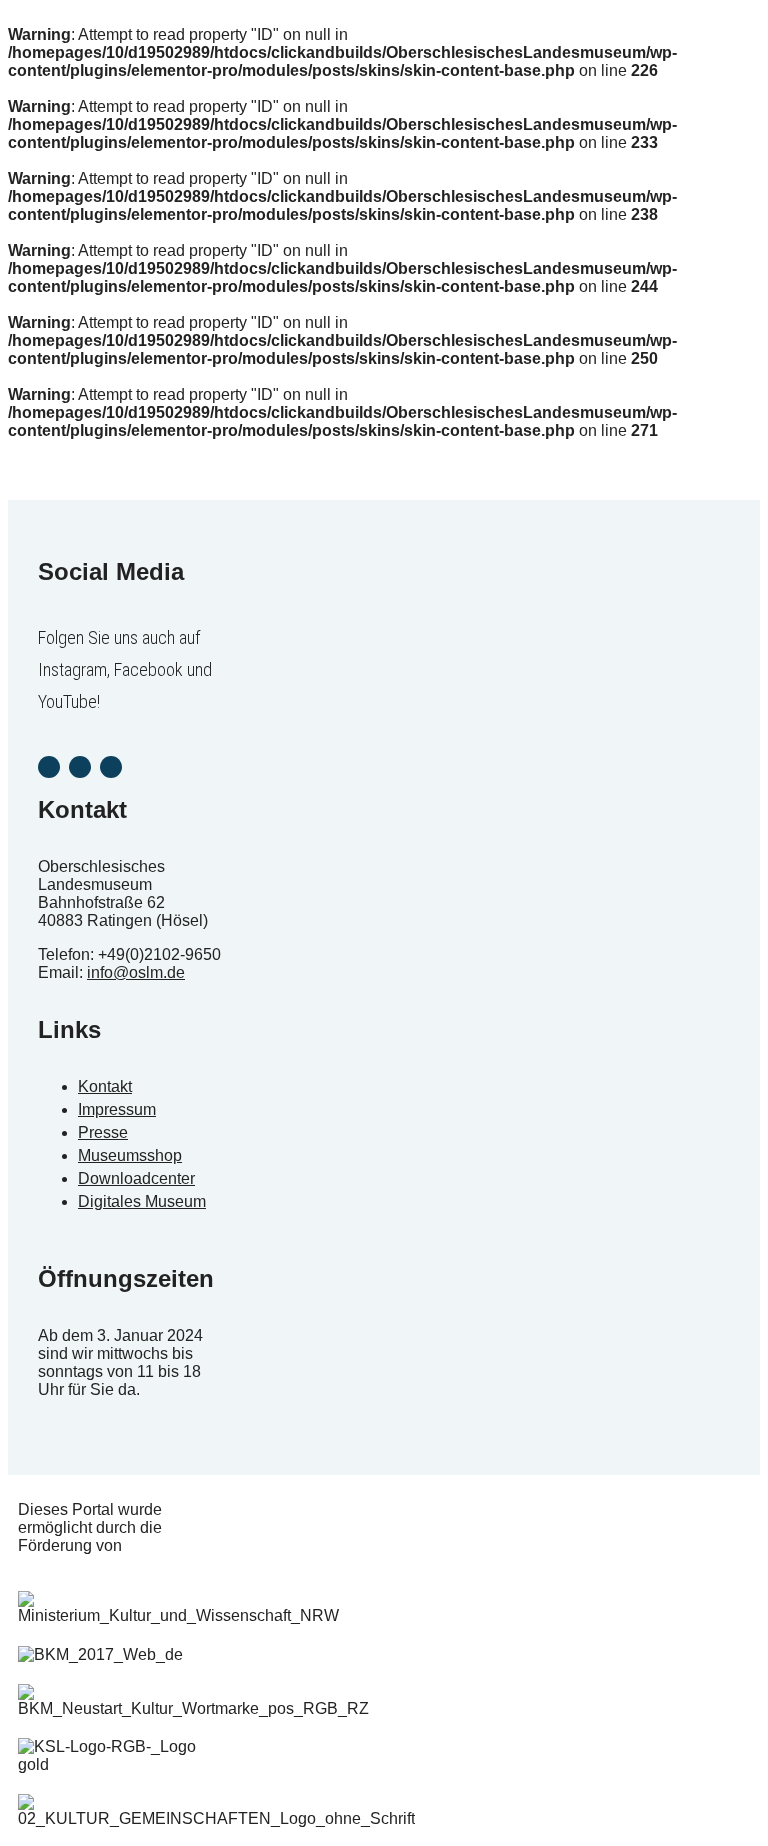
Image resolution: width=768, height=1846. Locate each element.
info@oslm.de (136, 972)
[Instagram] (49, 767)
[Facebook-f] (80, 767)
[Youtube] (111, 767)
